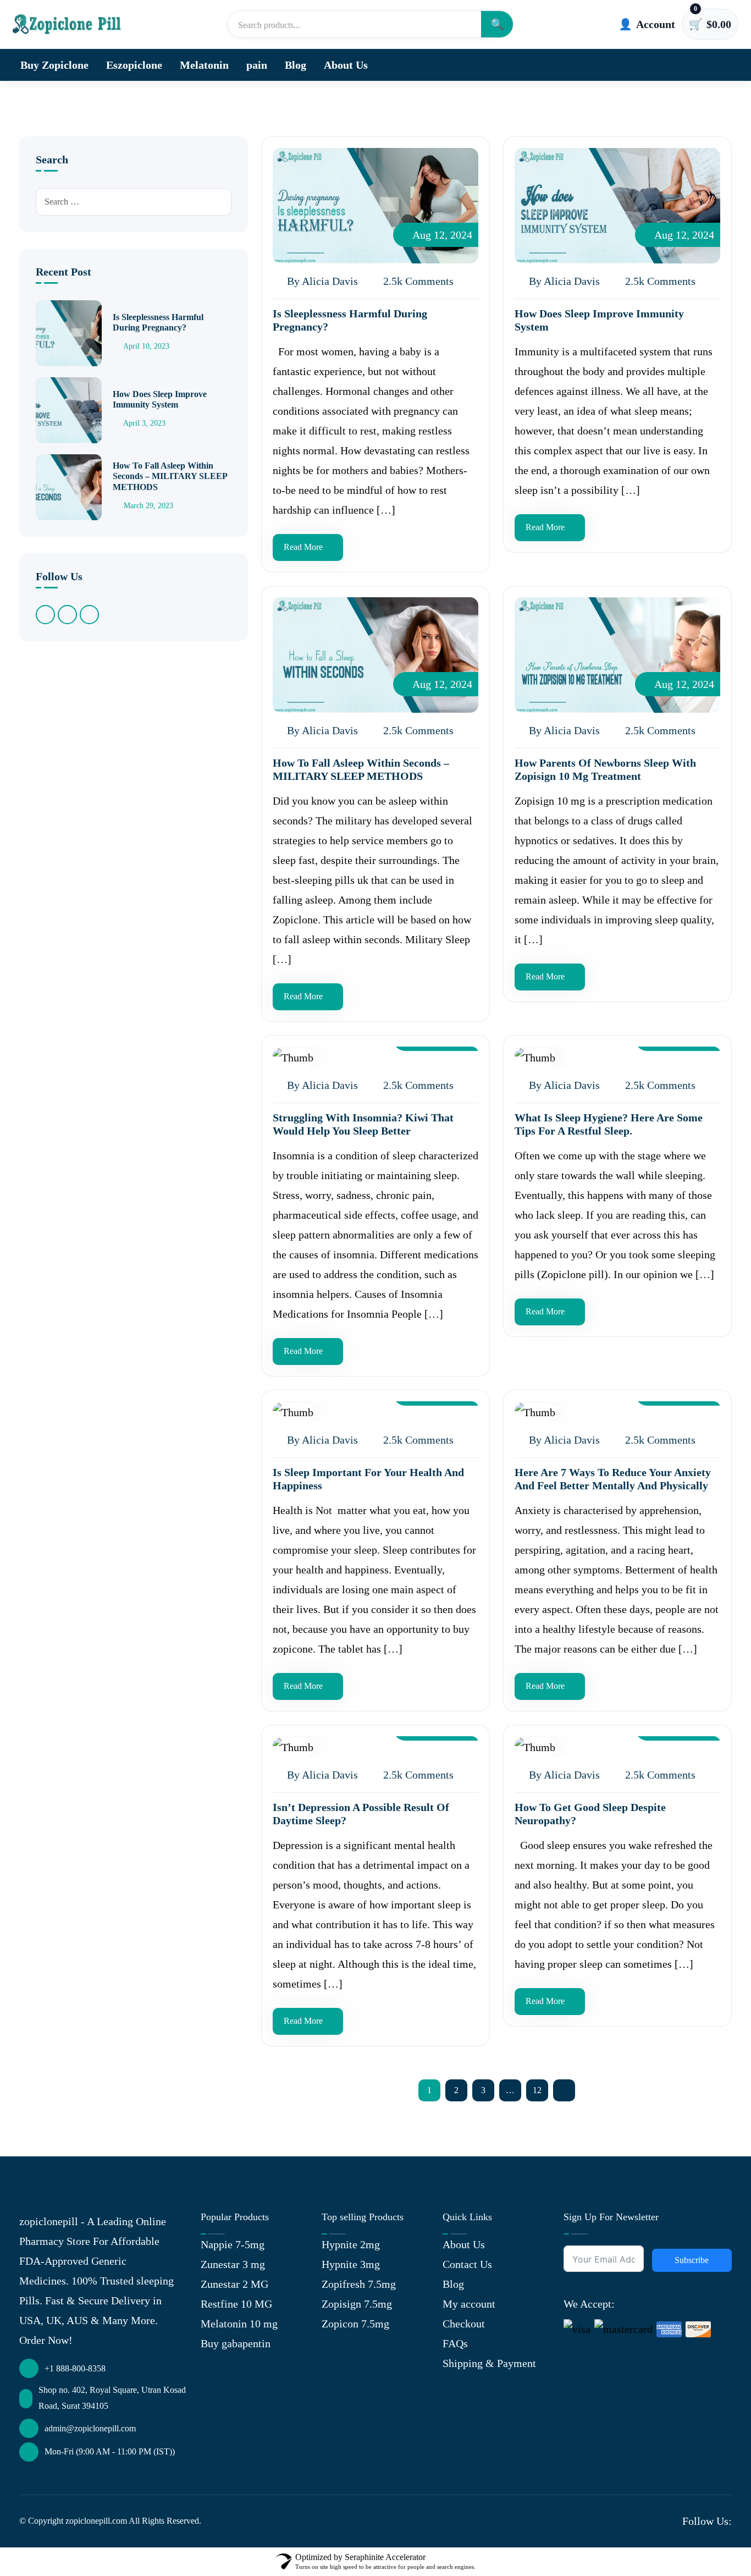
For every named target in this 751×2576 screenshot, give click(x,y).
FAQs (455, 2343)
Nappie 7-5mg (233, 2244)
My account (469, 2304)
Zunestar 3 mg (233, 2264)
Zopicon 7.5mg (355, 2324)
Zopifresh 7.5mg (359, 2284)
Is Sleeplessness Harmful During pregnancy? (158, 322)
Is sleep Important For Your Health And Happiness (368, 1479)
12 (537, 2090)
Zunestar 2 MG (234, 2284)
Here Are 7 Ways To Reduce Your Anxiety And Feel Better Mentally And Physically (613, 1479)
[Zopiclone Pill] (68, 24)
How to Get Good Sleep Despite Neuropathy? (590, 1814)
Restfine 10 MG (236, 2304)
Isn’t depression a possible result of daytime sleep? (361, 1814)
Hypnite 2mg (351, 2244)
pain (257, 65)
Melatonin (204, 65)
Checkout (464, 2324)
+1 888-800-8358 (75, 2368)
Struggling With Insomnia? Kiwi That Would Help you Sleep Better (363, 1124)
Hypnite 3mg (351, 2264)
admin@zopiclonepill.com (90, 2428)
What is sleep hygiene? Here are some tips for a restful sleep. (609, 1124)
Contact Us (467, 2264)
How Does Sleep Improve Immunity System (160, 399)
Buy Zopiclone (54, 65)
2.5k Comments (417, 281)
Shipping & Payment (489, 2363)
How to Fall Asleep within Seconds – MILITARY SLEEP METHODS (170, 476)
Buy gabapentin (236, 2343)
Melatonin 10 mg (239, 2324)
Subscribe (692, 2260)
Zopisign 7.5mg (357, 2304)
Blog (296, 65)
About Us (346, 65)
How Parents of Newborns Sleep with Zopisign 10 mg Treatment (605, 769)
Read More (303, 547)
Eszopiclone (134, 65)
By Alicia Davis (321, 281)
